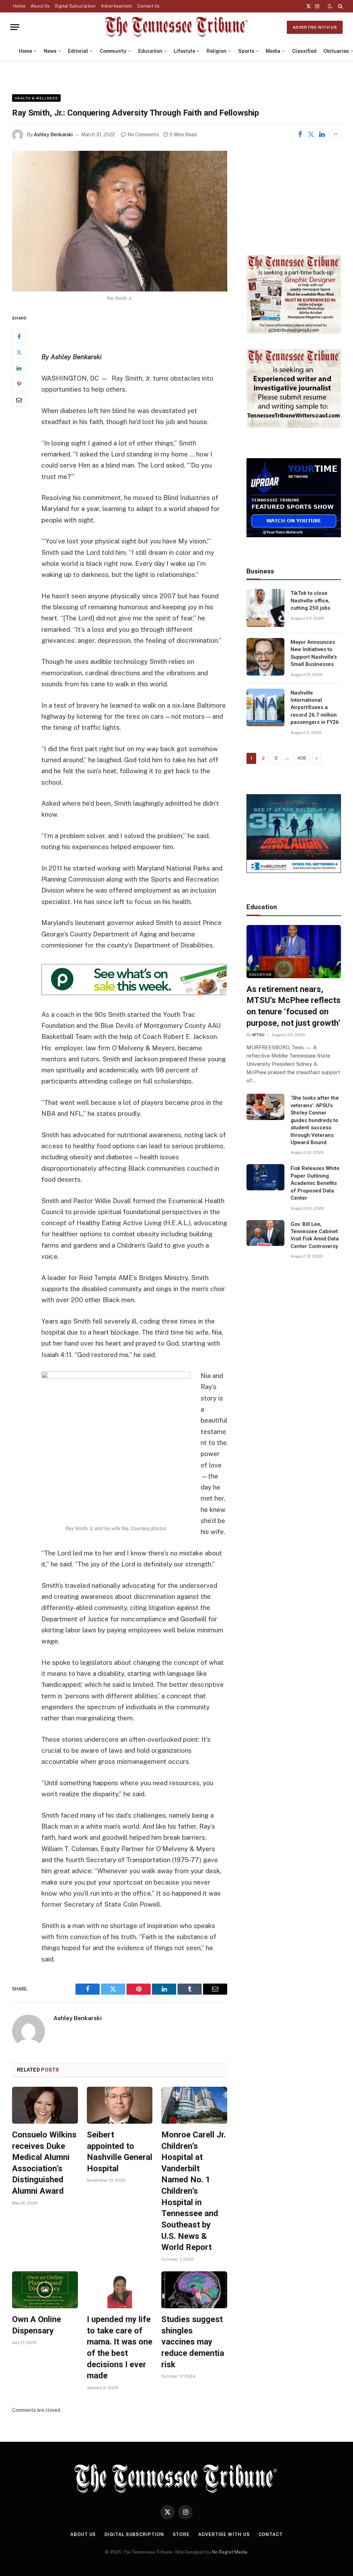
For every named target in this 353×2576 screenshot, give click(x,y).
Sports (246, 51)
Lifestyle (184, 51)
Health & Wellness (36, 98)
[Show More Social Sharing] (335, 134)
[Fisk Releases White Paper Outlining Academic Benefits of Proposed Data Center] (265, 1177)
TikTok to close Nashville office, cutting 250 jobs (310, 601)
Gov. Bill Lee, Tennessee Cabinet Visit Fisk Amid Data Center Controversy (315, 1235)
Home (19, 6)
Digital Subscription (75, 6)
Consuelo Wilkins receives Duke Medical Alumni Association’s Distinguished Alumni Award (44, 2163)
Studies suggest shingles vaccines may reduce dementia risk (193, 2342)
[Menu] (15, 27)
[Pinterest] (19, 384)
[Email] (19, 400)
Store (181, 2534)
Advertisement (117, 6)
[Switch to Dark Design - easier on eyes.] (330, 6)
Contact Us (148, 6)
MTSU (258, 1035)
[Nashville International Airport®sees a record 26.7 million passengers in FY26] (265, 708)
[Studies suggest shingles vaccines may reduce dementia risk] (194, 2290)
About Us (40, 6)
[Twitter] (19, 352)
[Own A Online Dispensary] (45, 2290)
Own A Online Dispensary (37, 2325)
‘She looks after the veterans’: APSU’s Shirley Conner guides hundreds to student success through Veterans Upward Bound (315, 1120)
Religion (216, 51)
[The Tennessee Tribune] (176, 27)
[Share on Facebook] (300, 134)
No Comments (143, 135)
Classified (304, 51)
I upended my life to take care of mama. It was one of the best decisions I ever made (120, 2347)
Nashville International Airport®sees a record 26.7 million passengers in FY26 (315, 708)
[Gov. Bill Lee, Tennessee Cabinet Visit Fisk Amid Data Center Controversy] (265, 1233)
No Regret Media (230, 2552)
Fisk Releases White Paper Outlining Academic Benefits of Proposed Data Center (315, 1183)
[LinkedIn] (19, 368)
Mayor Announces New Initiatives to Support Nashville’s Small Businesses (314, 653)
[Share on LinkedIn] (322, 134)
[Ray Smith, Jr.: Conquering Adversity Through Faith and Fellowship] (120, 221)
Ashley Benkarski (53, 135)
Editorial (78, 51)
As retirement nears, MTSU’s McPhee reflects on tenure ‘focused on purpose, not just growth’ (294, 1006)
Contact (271, 2534)
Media (273, 51)
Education (150, 51)
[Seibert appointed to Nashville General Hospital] (120, 2105)
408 (302, 758)
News (50, 51)
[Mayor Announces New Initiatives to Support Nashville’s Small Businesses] (265, 657)
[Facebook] (19, 336)
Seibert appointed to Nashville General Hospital (120, 2152)
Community (113, 51)
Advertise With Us (315, 27)
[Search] (340, 6)
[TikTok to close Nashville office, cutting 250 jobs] (265, 608)
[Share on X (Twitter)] (311, 134)
